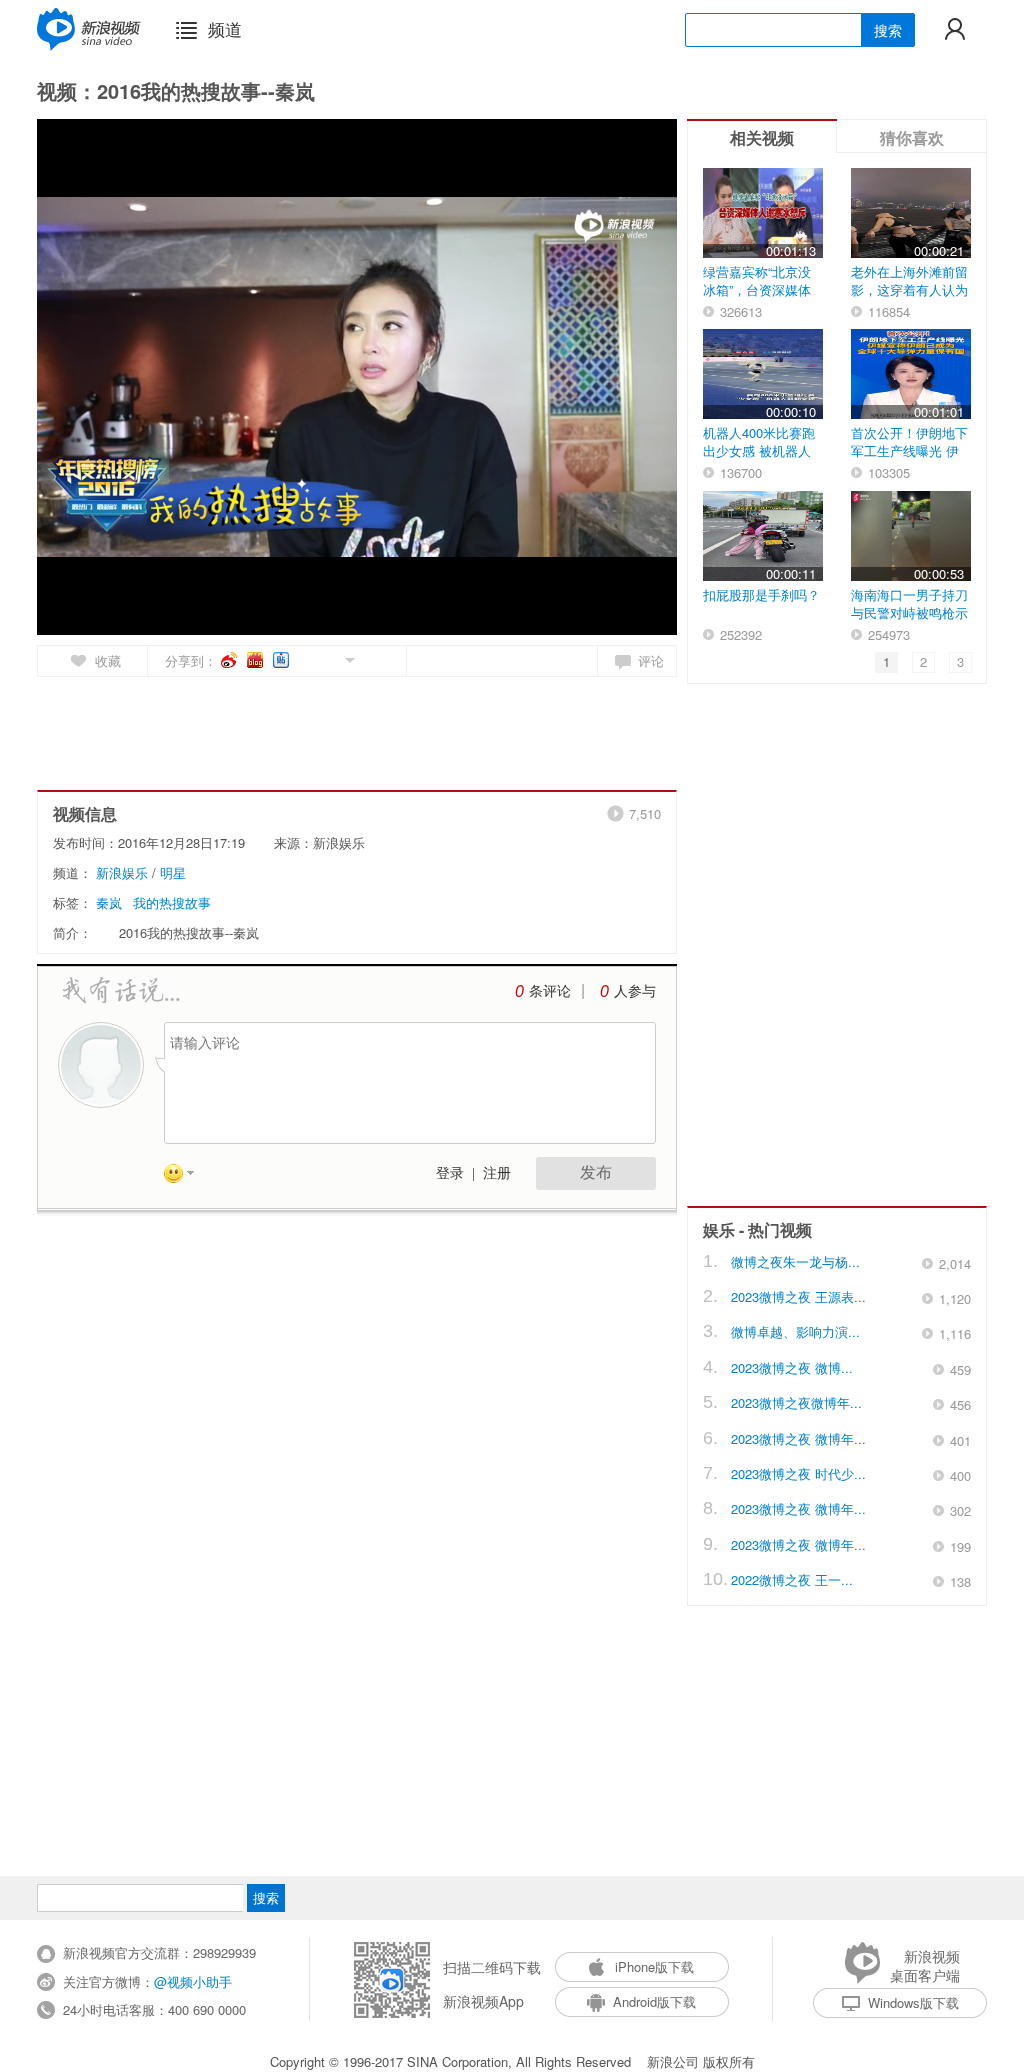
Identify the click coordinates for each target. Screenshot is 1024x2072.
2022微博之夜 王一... (792, 1579)
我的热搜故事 (172, 902)
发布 (596, 1172)
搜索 (888, 30)
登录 (450, 1173)
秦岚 (109, 902)
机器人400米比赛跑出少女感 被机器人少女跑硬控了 (759, 450)
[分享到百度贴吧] (282, 660)
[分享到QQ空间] (304, 658)
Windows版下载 (913, 2002)
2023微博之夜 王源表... (798, 1296)
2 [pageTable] (923, 661)
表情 (186, 1177)
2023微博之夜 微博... (792, 1367)
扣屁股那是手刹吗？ (761, 594)
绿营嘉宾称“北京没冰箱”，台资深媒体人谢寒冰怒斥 (757, 289)
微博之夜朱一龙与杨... (795, 1261)
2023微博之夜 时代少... (798, 1473)
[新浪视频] (89, 29)
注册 (497, 1173)
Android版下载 (654, 2001)
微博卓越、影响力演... (795, 1331)
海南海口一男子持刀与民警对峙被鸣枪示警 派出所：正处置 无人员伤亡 (909, 621)
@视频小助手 (193, 1981)
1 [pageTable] (886, 661)
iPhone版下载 (654, 1966)
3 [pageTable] (960, 661)
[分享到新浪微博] (230, 660)
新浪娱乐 (122, 872)
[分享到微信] (326, 658)
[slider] (569, 612)
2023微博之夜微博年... (796, 1402)
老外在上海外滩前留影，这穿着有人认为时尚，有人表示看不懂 (909, 298)
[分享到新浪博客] (256, 660)
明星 (173, 872)
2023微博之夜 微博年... (798, 1438)
